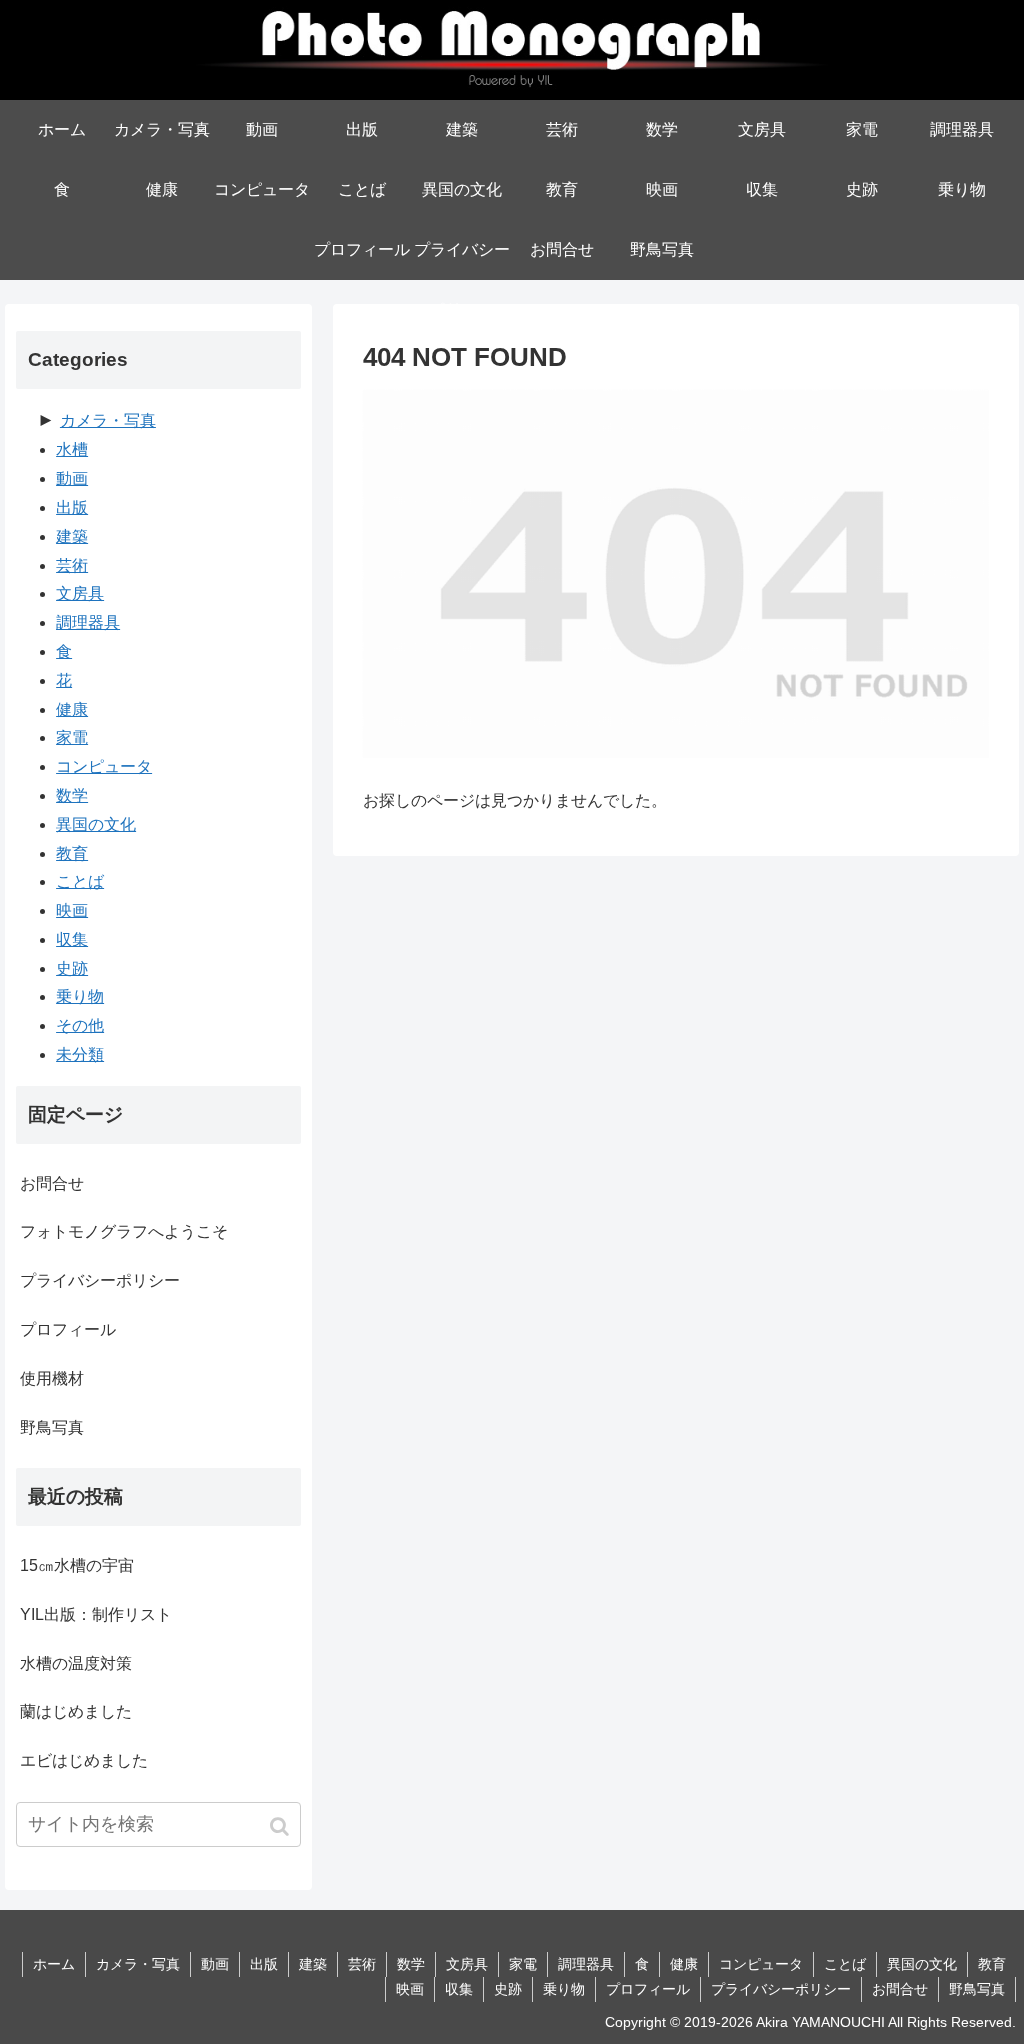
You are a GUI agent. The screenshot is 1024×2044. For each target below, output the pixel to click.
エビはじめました (84, 1760)
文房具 (80, 593)
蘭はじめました (76, 1711)
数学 (72, 795)
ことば (80, 881)
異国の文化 (96, 824)
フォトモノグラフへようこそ (124, 1231)
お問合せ (52, 1183)
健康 (72, 709)
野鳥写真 (52, 1427)
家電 (72, 737)
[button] (281, 1826)
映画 (72, 910)
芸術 (72, 565)
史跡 (72, 968)
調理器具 (88, 622)
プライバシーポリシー (100, 1280)
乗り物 (80, 996)
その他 (80, 1025)
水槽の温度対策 (76, 1663)
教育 (72, 853)
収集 (72, 939)
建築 (72, 536)
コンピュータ (104, 766)
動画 (72, 478)
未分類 (80, 1054)
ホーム (54, 1964)
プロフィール (68, 1329)
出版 (72, 507)
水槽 (72, 449)
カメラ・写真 (108, 420)
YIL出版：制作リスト (96, 1614)
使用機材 (52, 1378)
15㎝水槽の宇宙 (77, 1565)
